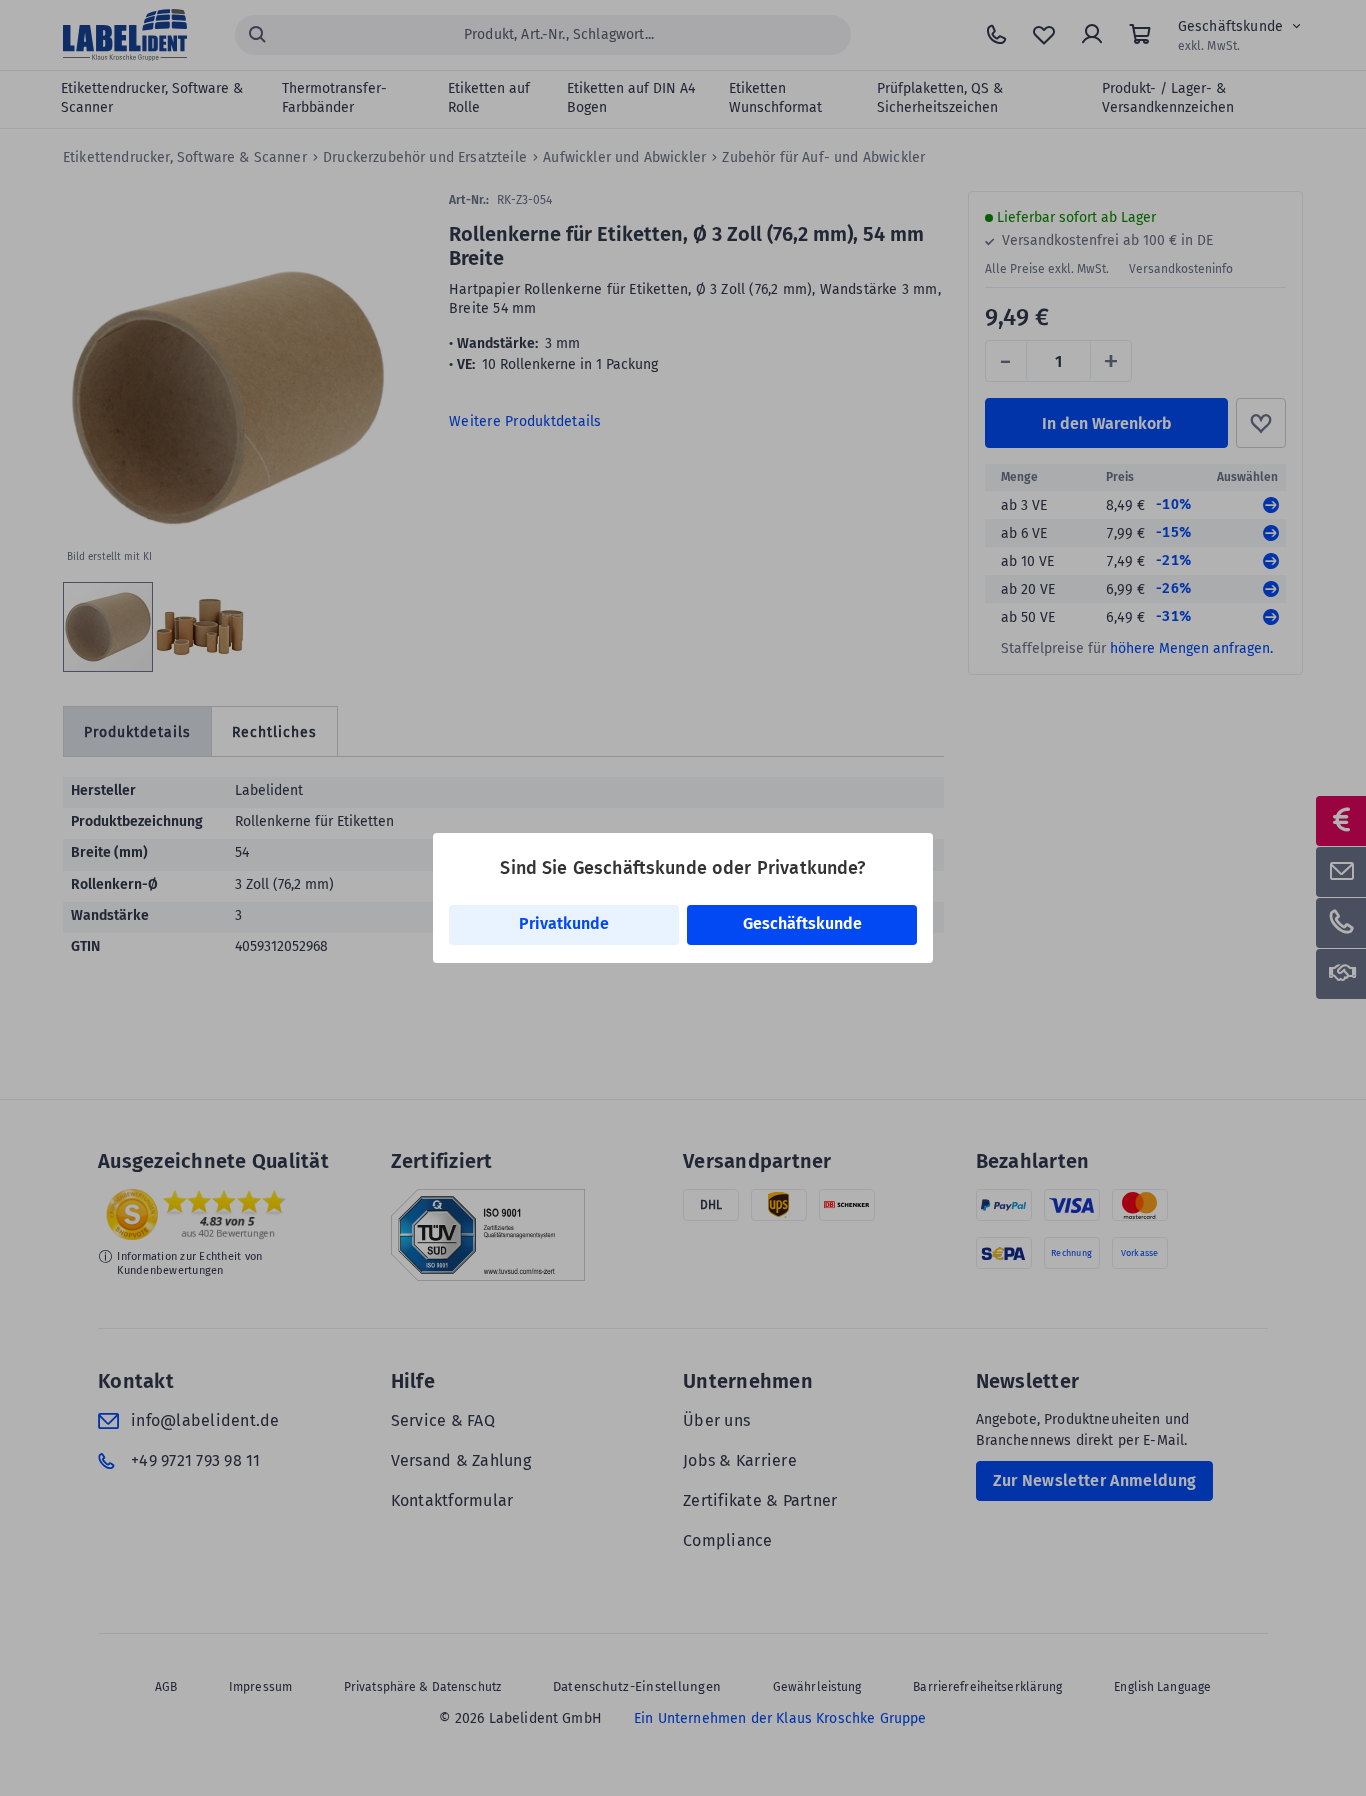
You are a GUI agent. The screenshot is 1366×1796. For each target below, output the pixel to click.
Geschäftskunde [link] (802, 923)
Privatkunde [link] (564, 923)
